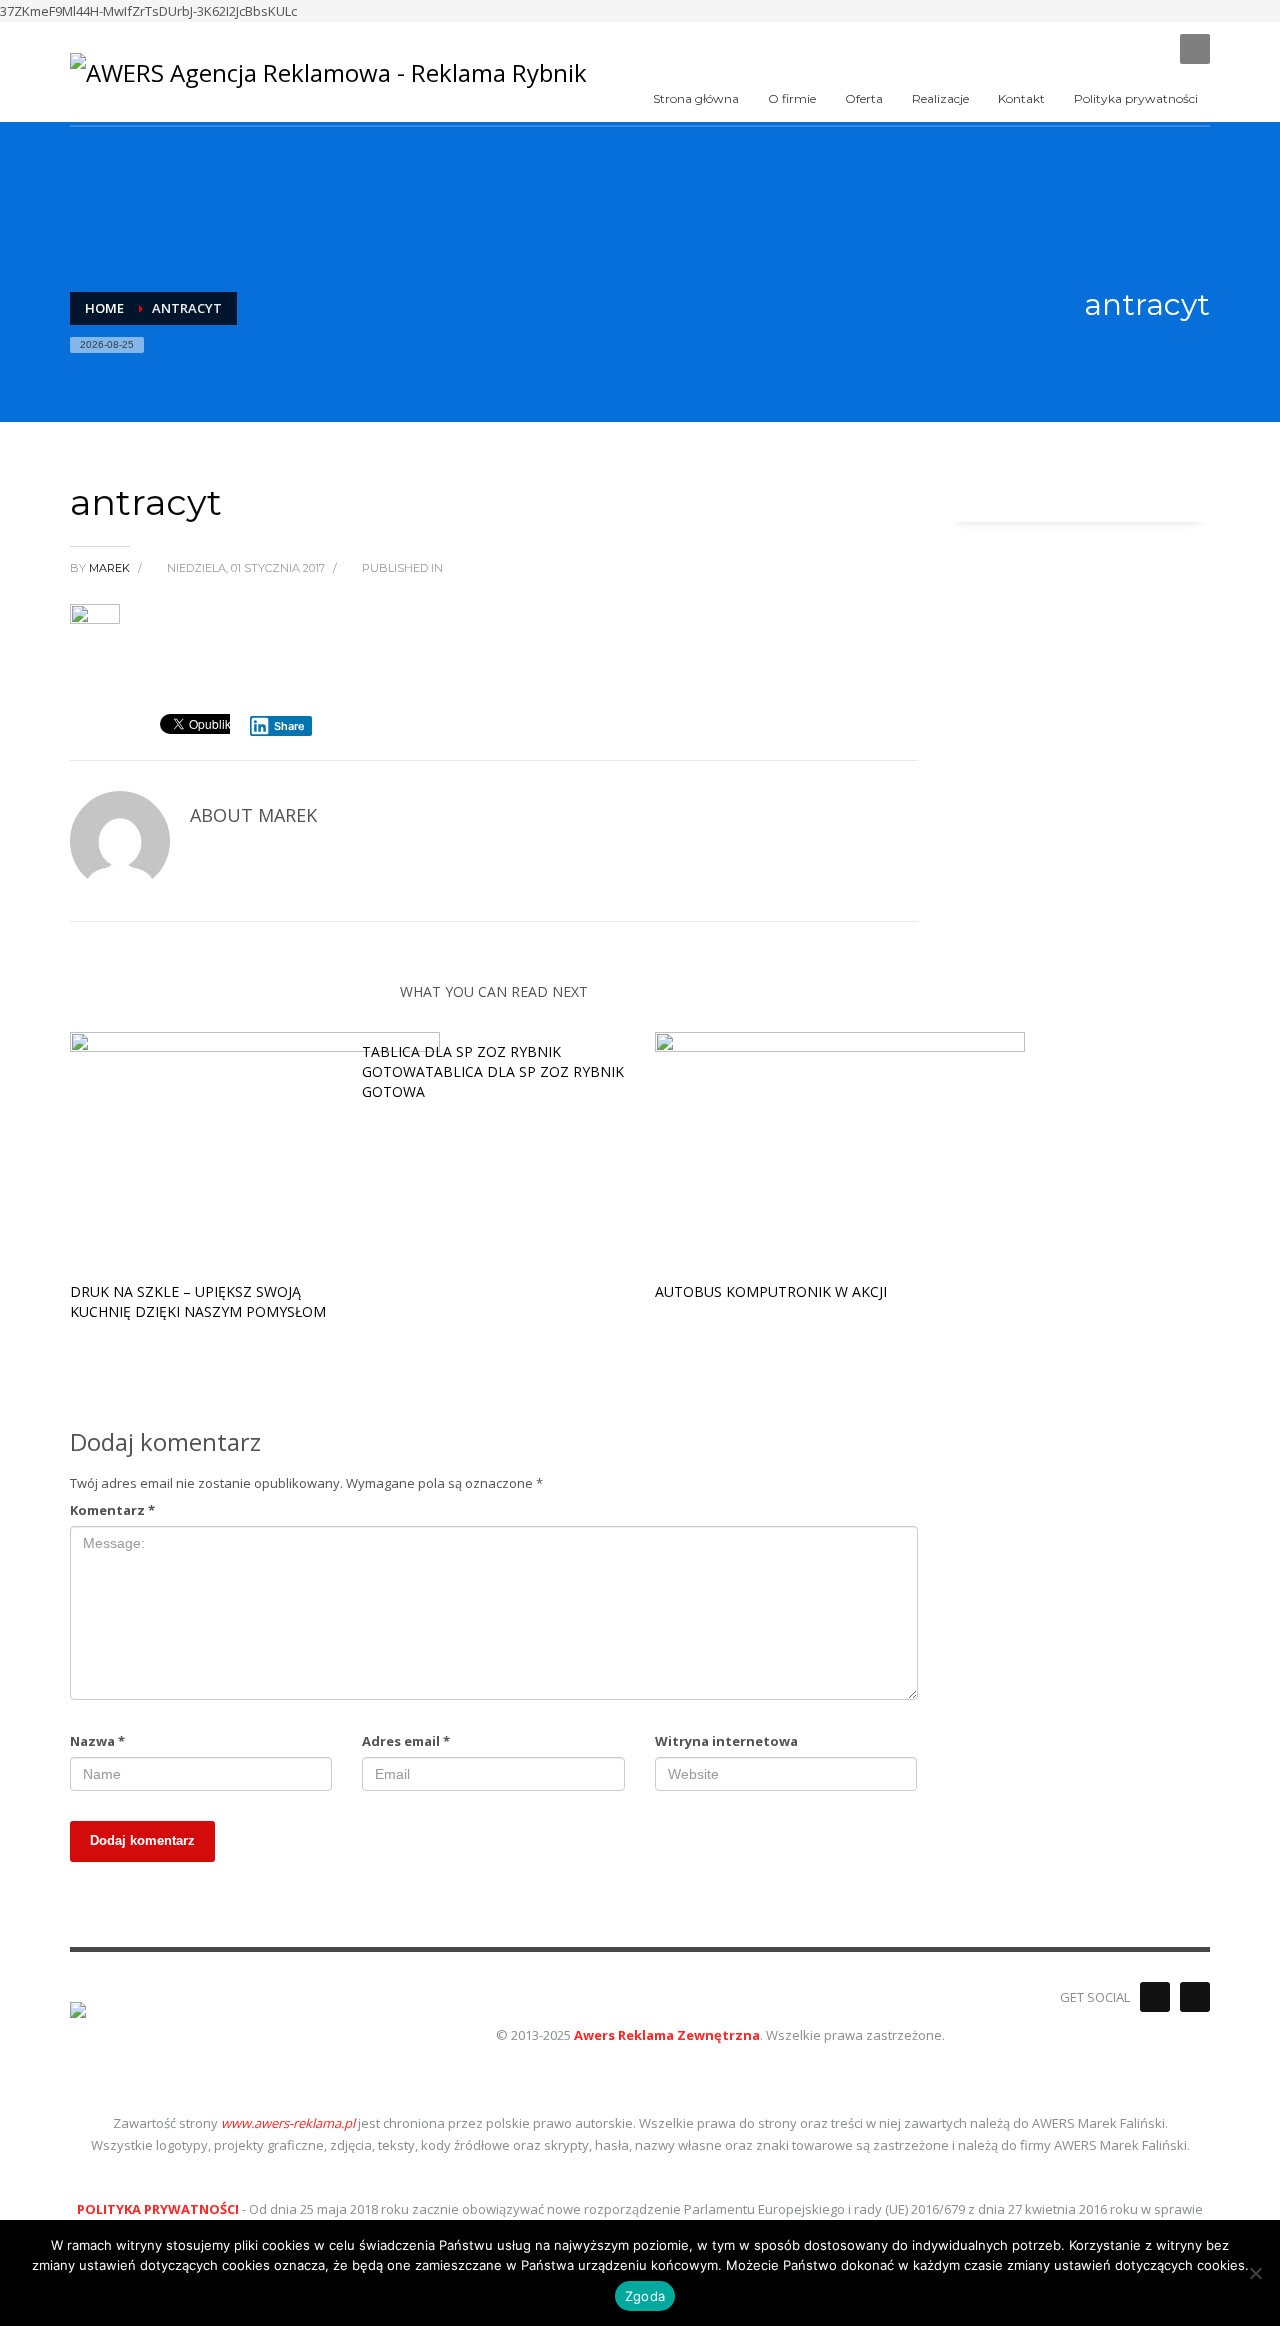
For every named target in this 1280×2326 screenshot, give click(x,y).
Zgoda (645, 2296)
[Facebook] (1155, 1997)
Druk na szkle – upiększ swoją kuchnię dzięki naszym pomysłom (198, 1301)
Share (289, 726)
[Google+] (1195, 1997)
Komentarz (112, 1510)
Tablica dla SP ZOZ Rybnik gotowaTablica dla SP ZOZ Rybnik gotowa (493, 1071)
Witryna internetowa (726, 1741)
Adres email (406, 1741)
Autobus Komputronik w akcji (771, 1291)
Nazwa (97, 1741)
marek (111, 568)
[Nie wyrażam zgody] (1255, 2273)
